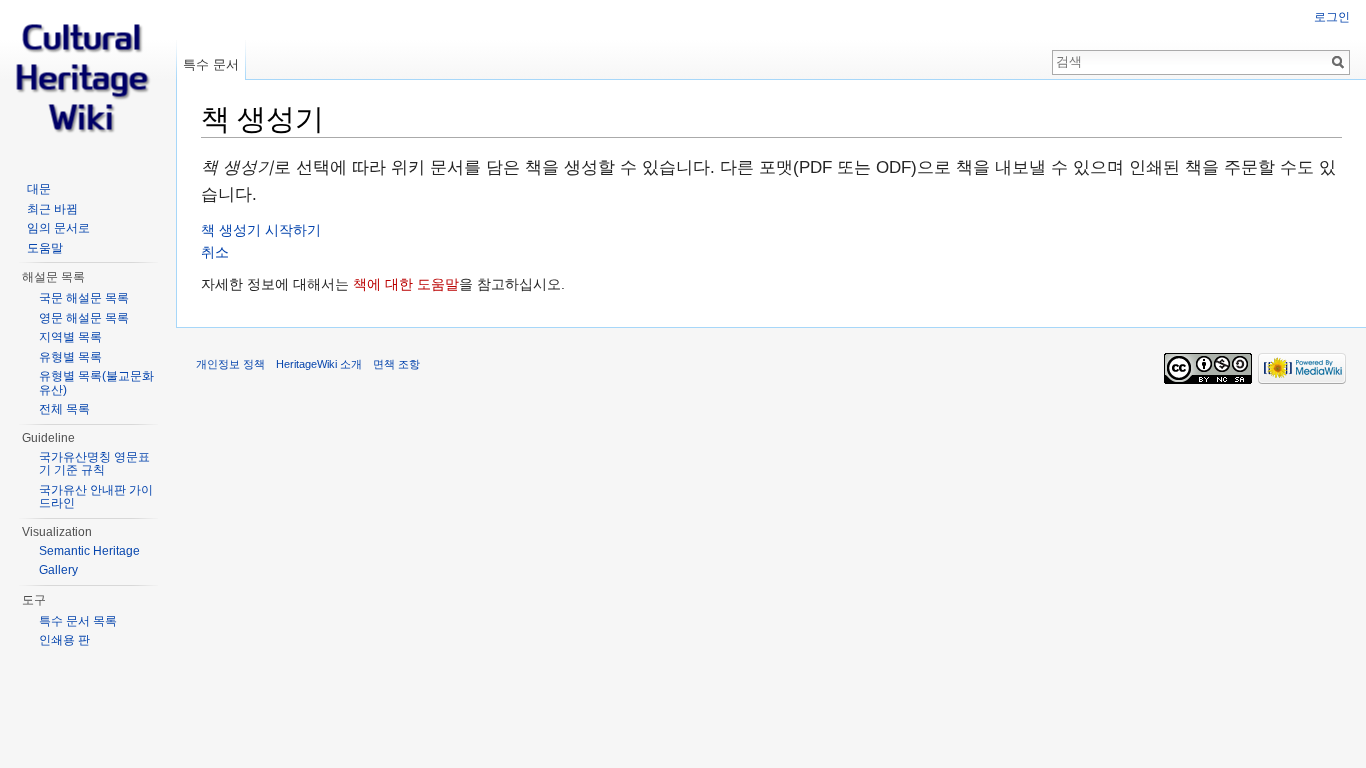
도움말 (45, 248)
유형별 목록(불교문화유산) (96, 383)
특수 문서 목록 (78, 621)
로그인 (1332, 17)
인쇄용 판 (64, 640)
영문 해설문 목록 (84, 318)
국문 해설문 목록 (84, 298)
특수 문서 (211, 64)
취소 (215, 252)
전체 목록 (64, 409)
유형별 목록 (70, 357)
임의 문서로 (58, 228)
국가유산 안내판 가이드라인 (96, 497)
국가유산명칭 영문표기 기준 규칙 (94, 464)
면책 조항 (396, 364)
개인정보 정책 (230, 364)
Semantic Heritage (89, 551)
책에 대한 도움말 (406, 284)
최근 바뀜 (52, 209)
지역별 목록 (70, 337)
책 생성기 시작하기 (261, 230)
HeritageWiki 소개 (319, 364)
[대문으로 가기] (88, 80)
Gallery (58, 570)
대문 (39, 189)
